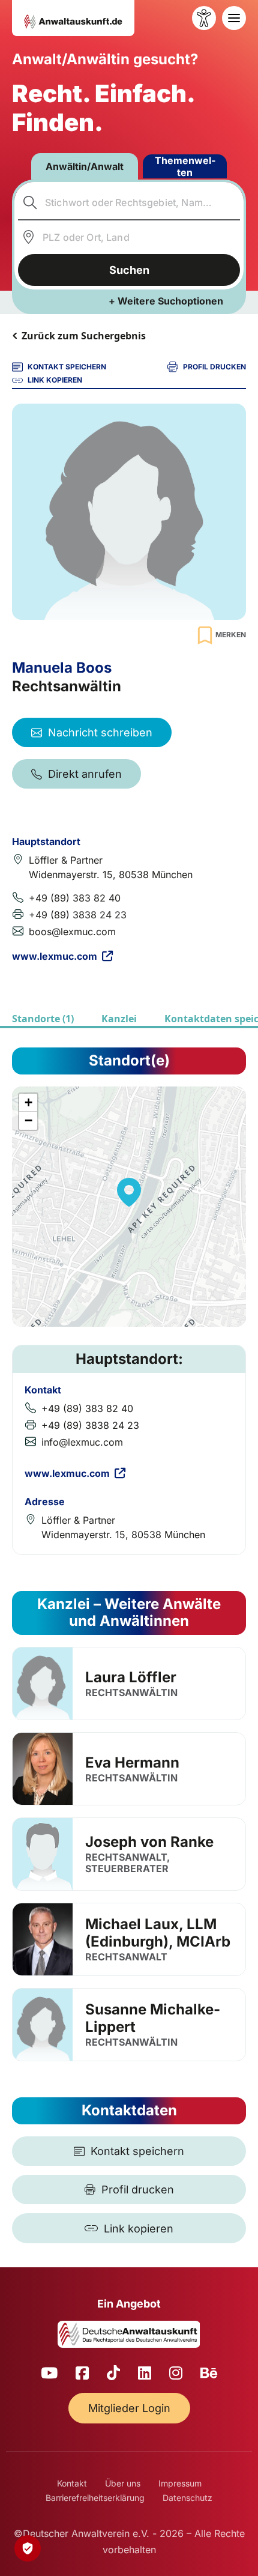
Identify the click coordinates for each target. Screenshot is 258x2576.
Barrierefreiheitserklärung (95, 2498)
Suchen (129, 270)
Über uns (123, 2483)
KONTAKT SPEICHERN (67, 367)
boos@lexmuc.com (72, 932)
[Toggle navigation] (234, 18)
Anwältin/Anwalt (85, 166)
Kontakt (72, 2483)
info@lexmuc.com (82, 1442)
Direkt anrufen (85, 774)
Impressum (180, 2483)
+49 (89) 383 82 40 (75, 898)
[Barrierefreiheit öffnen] (204, 18)
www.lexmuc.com (55, 956)
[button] (129, 1192)
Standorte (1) (43, 1019)
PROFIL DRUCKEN (214, 367)
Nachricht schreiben (100, 732)
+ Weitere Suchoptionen (166, 301)
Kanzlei (119, 1019)
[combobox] (129, 202)
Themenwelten (185, 166)
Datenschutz (187, 2498)
